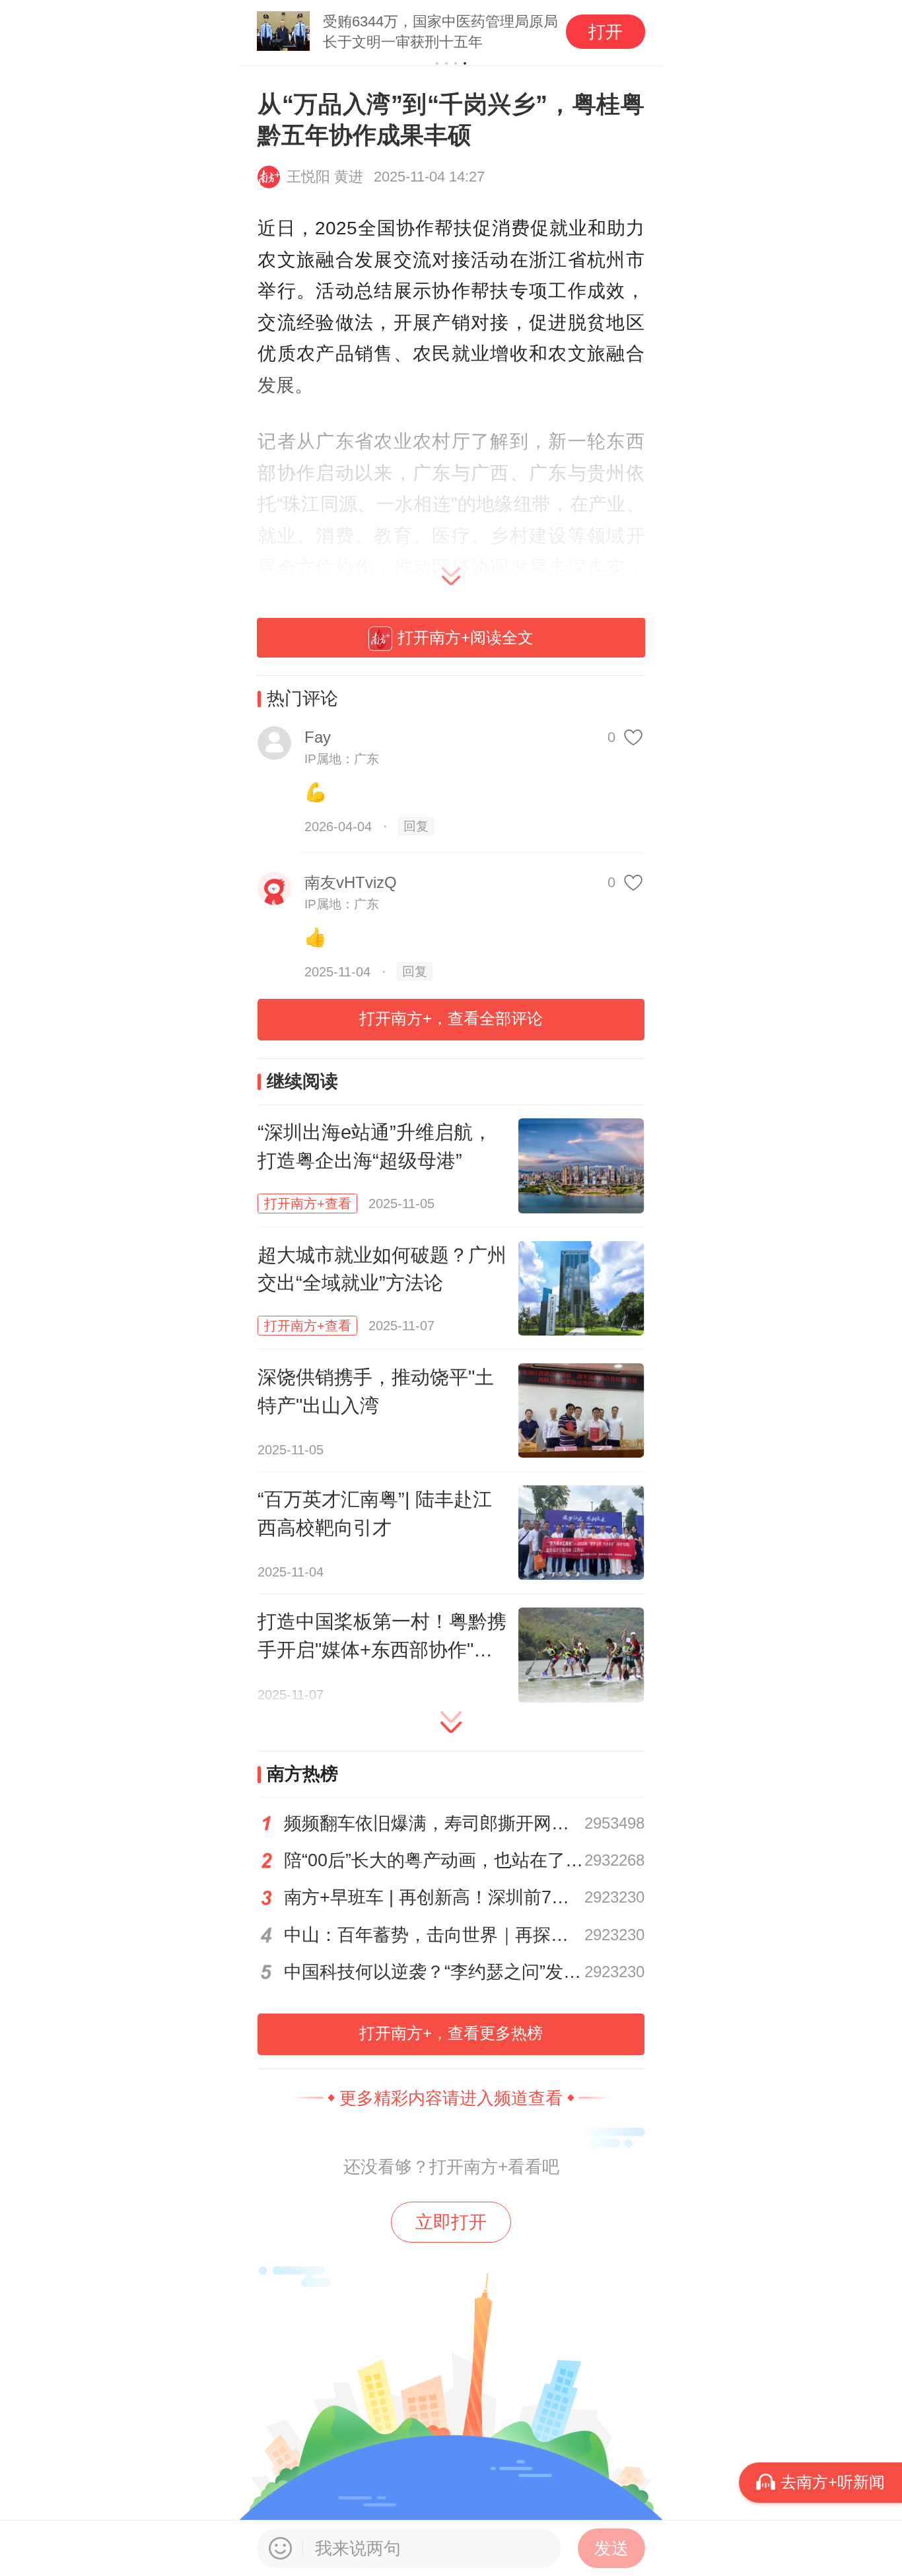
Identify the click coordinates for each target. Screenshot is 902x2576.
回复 (416, 826)
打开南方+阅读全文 (466, 637)
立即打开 (451, 2222)
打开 (606, 32)
